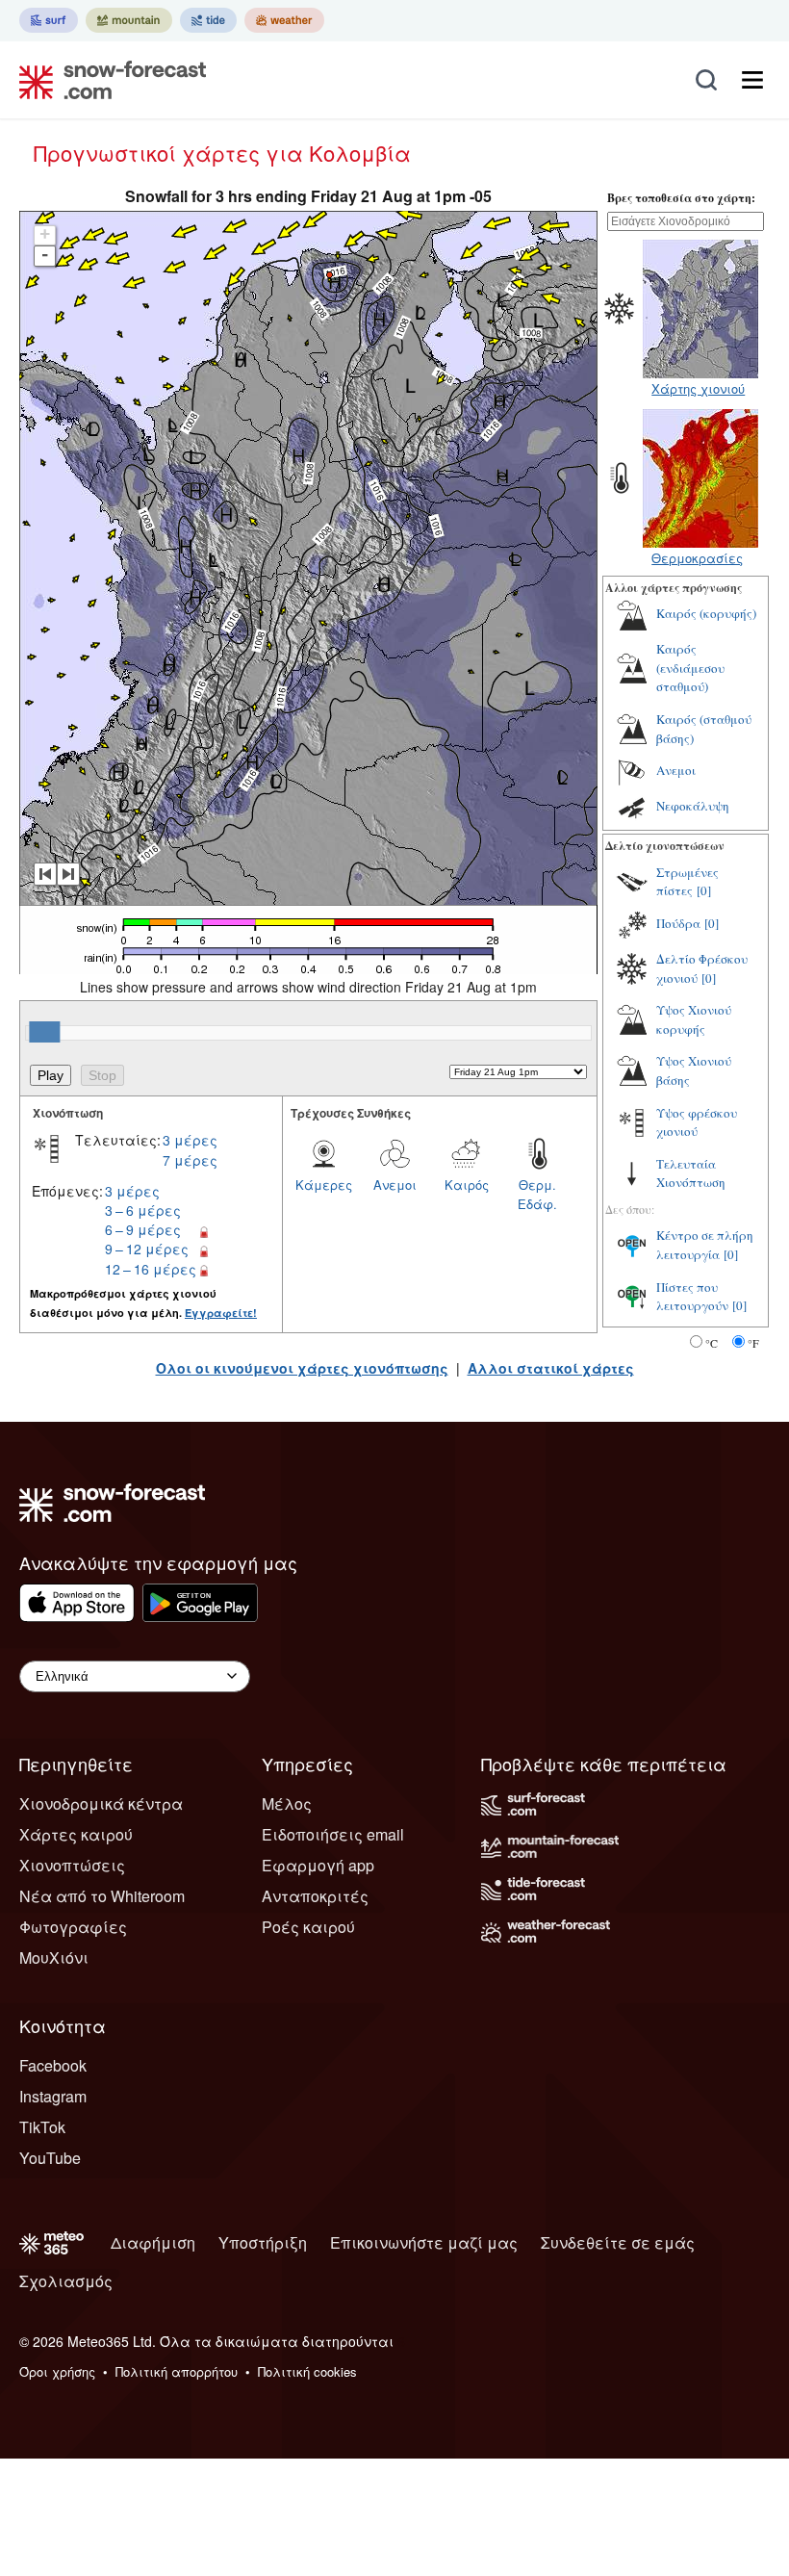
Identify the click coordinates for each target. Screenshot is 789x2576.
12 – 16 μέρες (151, 1269)
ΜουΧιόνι (54, 1958)
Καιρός (467, 1185)
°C (712, 1343)
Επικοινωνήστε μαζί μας (424, 2242)
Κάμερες (324, 1185)
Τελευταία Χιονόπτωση (691, 1173)
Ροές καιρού (308, 1927)
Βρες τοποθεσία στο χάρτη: (681, 198)
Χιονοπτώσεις (72, 1865)
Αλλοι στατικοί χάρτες (551, 1368)
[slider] (44, 1032)
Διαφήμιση (153, 2242)
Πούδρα (678, 923)
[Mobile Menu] (752, 80)
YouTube (50, 2158)
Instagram (53, 2096)
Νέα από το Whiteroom (102, 1896)
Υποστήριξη (263, 2242)
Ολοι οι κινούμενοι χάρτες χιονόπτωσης (302, 1368)
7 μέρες (190, 1160)
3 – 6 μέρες (143, 1210)
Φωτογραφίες (73, 1927)
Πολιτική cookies (307, 2371)
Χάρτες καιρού (76, 1834)
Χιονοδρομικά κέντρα (101, 1803)
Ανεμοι (395, 1185)
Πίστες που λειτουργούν (692, 1297)
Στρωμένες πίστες (687, 882)
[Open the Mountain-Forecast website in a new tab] (129, 20)
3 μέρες (190, 1140)
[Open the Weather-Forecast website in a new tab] (284, 20)
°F (753, 1343)
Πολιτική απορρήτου (177, 2371)
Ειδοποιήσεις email (333, 1834)
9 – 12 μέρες (147, 1249)
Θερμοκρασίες (697, 558)
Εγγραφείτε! (221, 1313)
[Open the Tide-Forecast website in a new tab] (208, 20)
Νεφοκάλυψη (693, 806)
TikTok (42, 2127)
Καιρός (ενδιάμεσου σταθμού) (690, 668)
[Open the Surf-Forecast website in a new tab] (49, 20)
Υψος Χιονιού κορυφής (694, 1019)
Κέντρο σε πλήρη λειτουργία (705, 1245)
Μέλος (287, 1803)
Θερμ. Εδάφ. (537, 1194)
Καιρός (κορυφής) (706, 613)
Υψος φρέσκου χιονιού (697, 1122)
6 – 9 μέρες (143, 1229)
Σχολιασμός (66, 2281)
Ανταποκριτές (315, 1896)
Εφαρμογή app (318, 1865)
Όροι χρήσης (57, 2371)
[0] (704, 890)
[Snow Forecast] (107, 80)
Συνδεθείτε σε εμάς (618, 2242)
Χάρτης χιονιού (698, 388)
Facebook (53, 2065)
